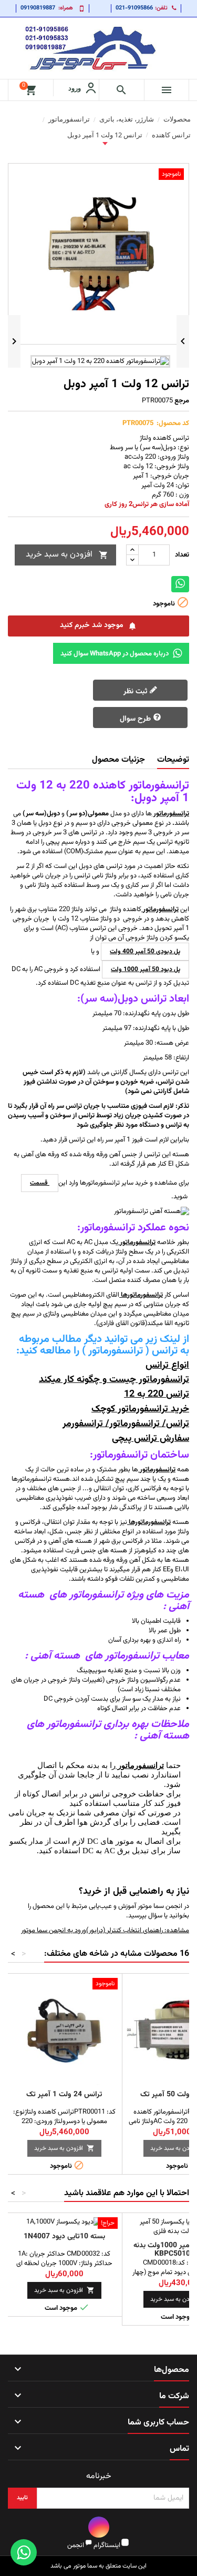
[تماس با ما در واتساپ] (24, 2552)
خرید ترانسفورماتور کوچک (140, 1409)
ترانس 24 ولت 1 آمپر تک (64, 2095)
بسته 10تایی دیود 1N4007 (64, 2237)
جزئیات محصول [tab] (118, 760)
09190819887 (38, 8)
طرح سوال (136, 719)
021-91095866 (134, 8)
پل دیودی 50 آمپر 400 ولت (145, 952)
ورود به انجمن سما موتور (54, 1931)
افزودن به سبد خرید (67, 555)
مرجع (182, 401)
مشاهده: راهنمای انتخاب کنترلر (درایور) (138, 1931)
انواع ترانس (167, 1366)
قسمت (40, 1183)
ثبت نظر (136, 692)
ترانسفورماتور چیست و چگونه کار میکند (114, 1380)
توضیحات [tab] (173, 760)
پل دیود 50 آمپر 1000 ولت (146, 969)
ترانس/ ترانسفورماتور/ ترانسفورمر (126, 1424)
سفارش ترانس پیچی (151, 1439)
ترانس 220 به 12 (157, 1395)
